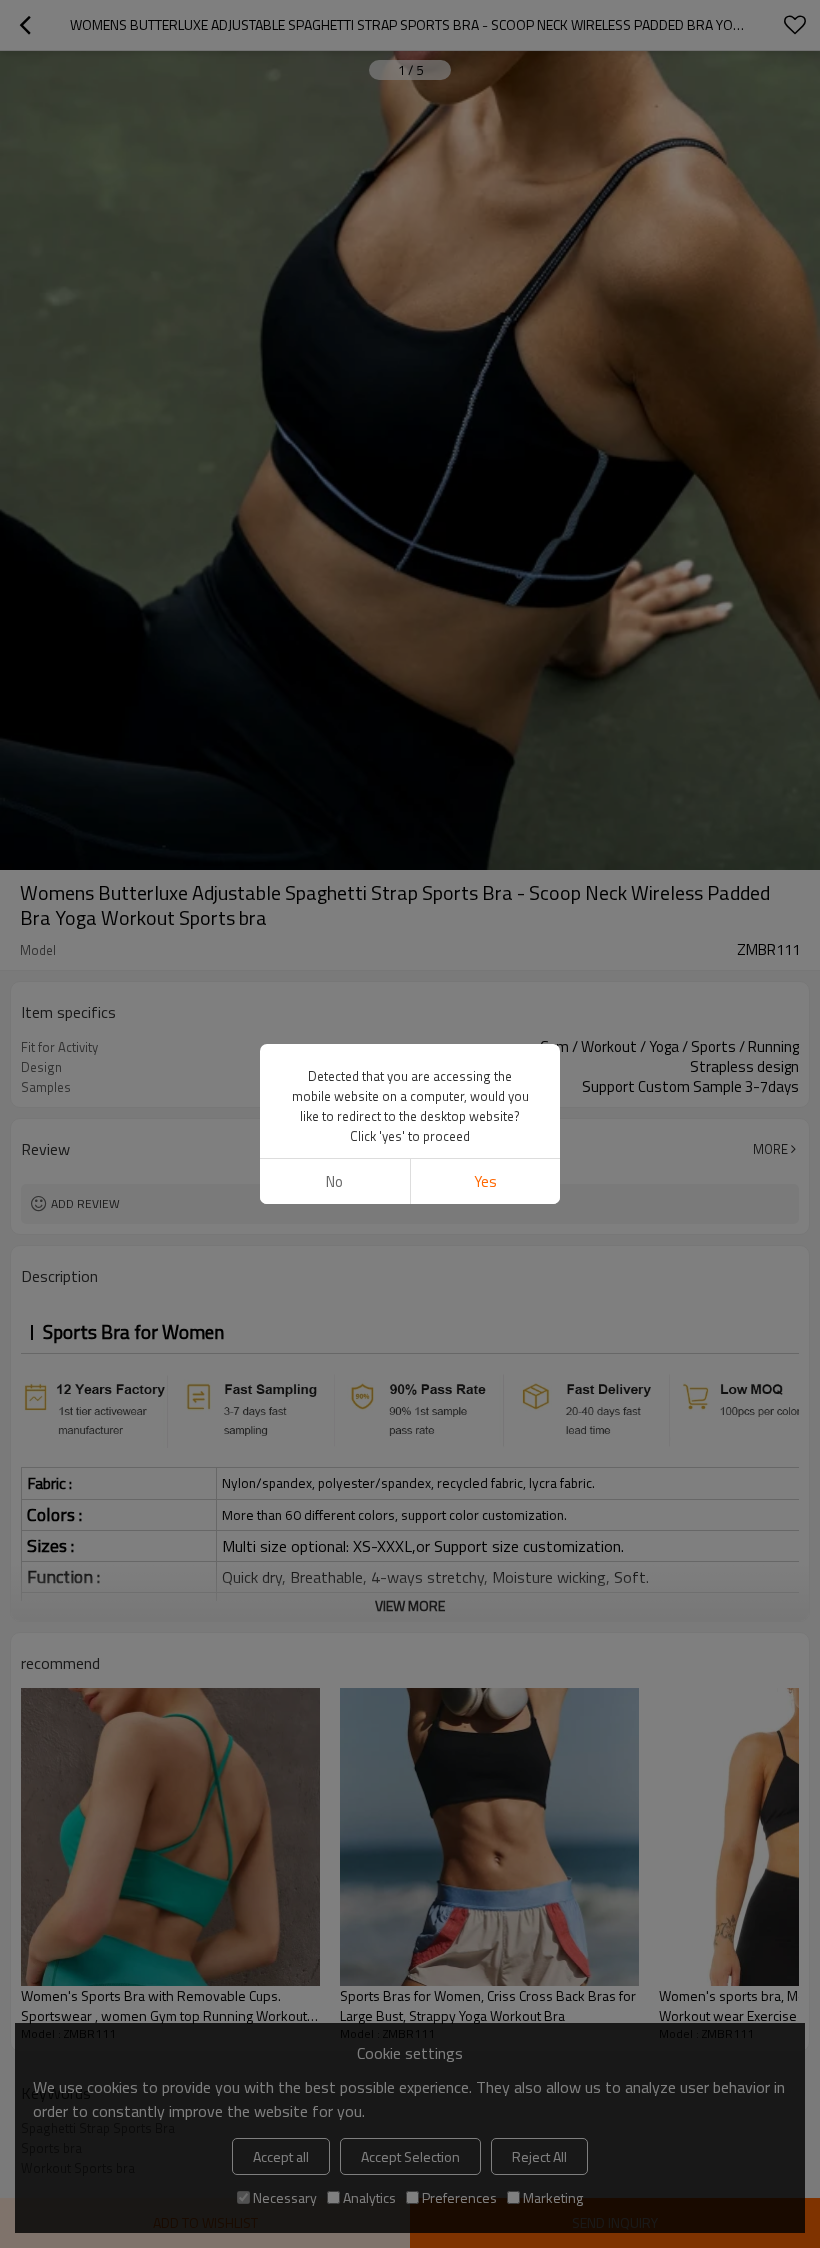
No (334, 1181)
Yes (485, 1181)
